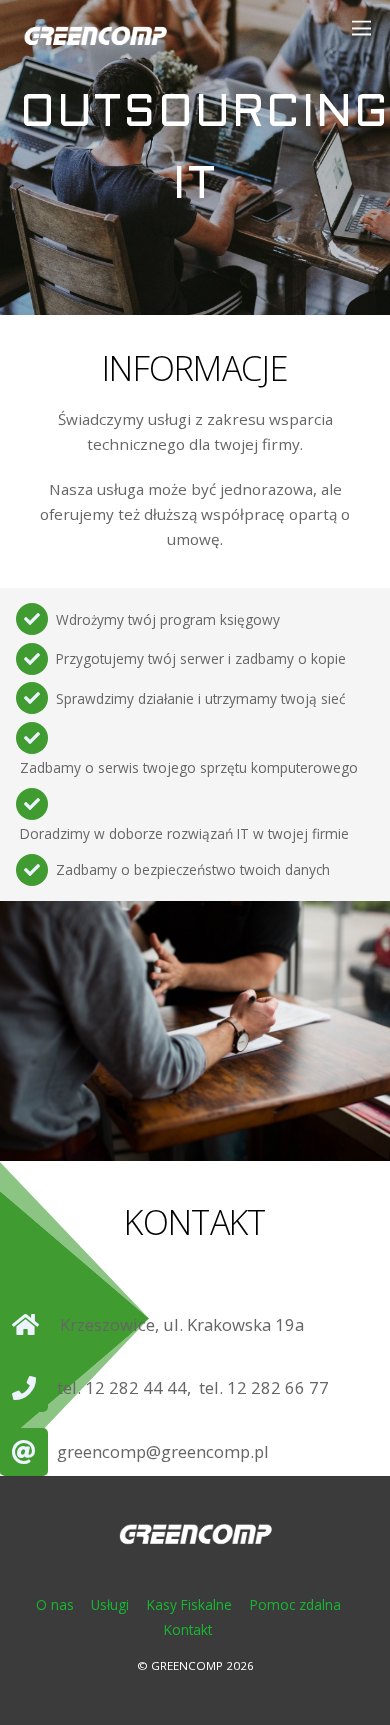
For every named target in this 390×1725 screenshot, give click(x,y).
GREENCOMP (187, 1665)
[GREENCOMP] (95, 52)
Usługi (110, 1604)
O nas (55, 1604)
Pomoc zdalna (295, 1604)
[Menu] (371, 27)
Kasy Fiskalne (189, 1604)
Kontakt (188, 1629)
